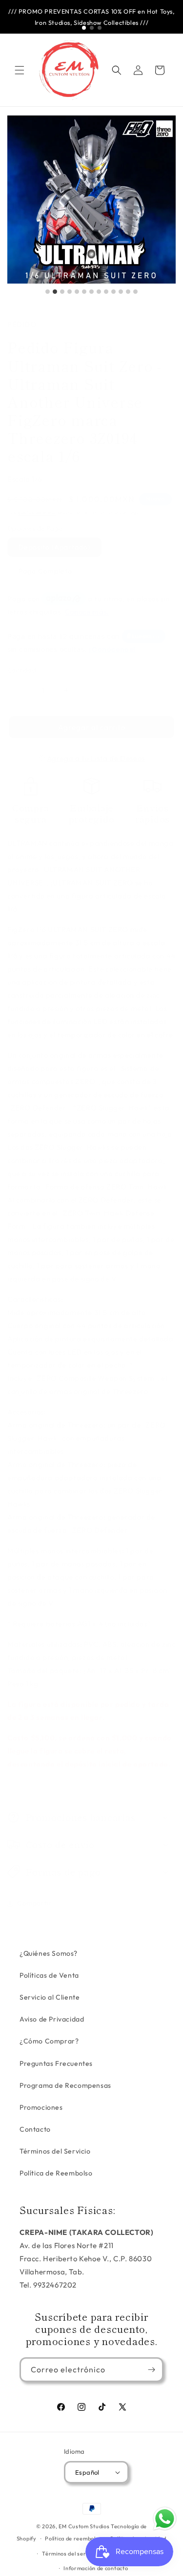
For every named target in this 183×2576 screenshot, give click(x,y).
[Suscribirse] (151, 2370)
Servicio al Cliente (50, 1997)
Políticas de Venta (49, 1975)
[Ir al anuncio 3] (100, 28)
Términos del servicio (70, 2554)
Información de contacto (96, 2568)
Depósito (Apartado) (54, 547)
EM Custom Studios (84, 2526)
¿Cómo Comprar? (49, 2041)
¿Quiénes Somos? (49, 1953)
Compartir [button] (34, 1903)
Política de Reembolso (56, 2173)
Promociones (41, 2107)
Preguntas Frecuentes (56, 2063)
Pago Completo (45, 571)
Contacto (35, 2129)
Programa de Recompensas (65, 2085)
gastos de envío (37, 512)
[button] (20, 70)
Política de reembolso (73, 2538)
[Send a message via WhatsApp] (165, 2519)
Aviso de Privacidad (52, 2019)
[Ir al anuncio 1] (84, 28)
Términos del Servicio (55, 2151)
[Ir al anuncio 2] (92, 28)
